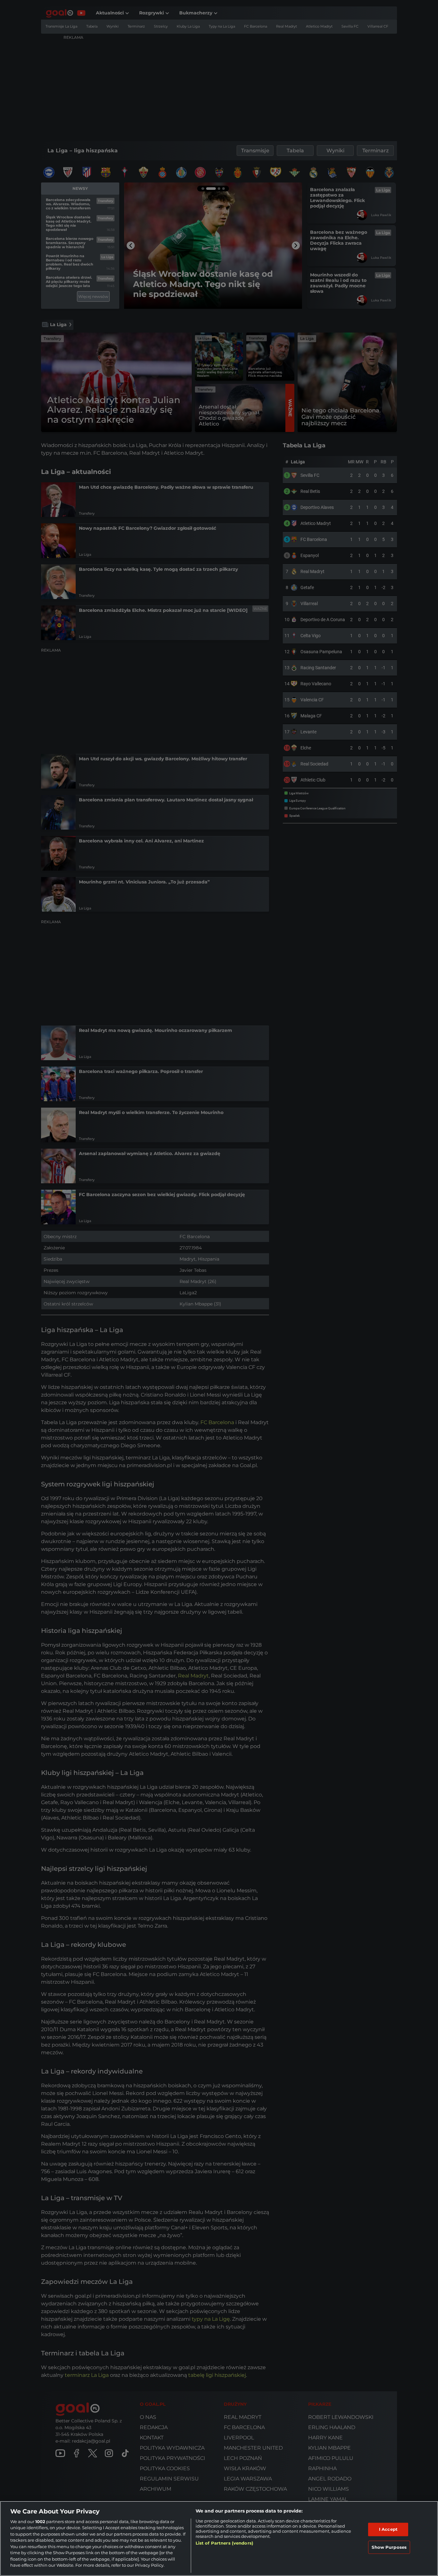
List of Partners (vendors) (224, 2543)
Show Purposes (389, 2547)
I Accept (388, 2529)
